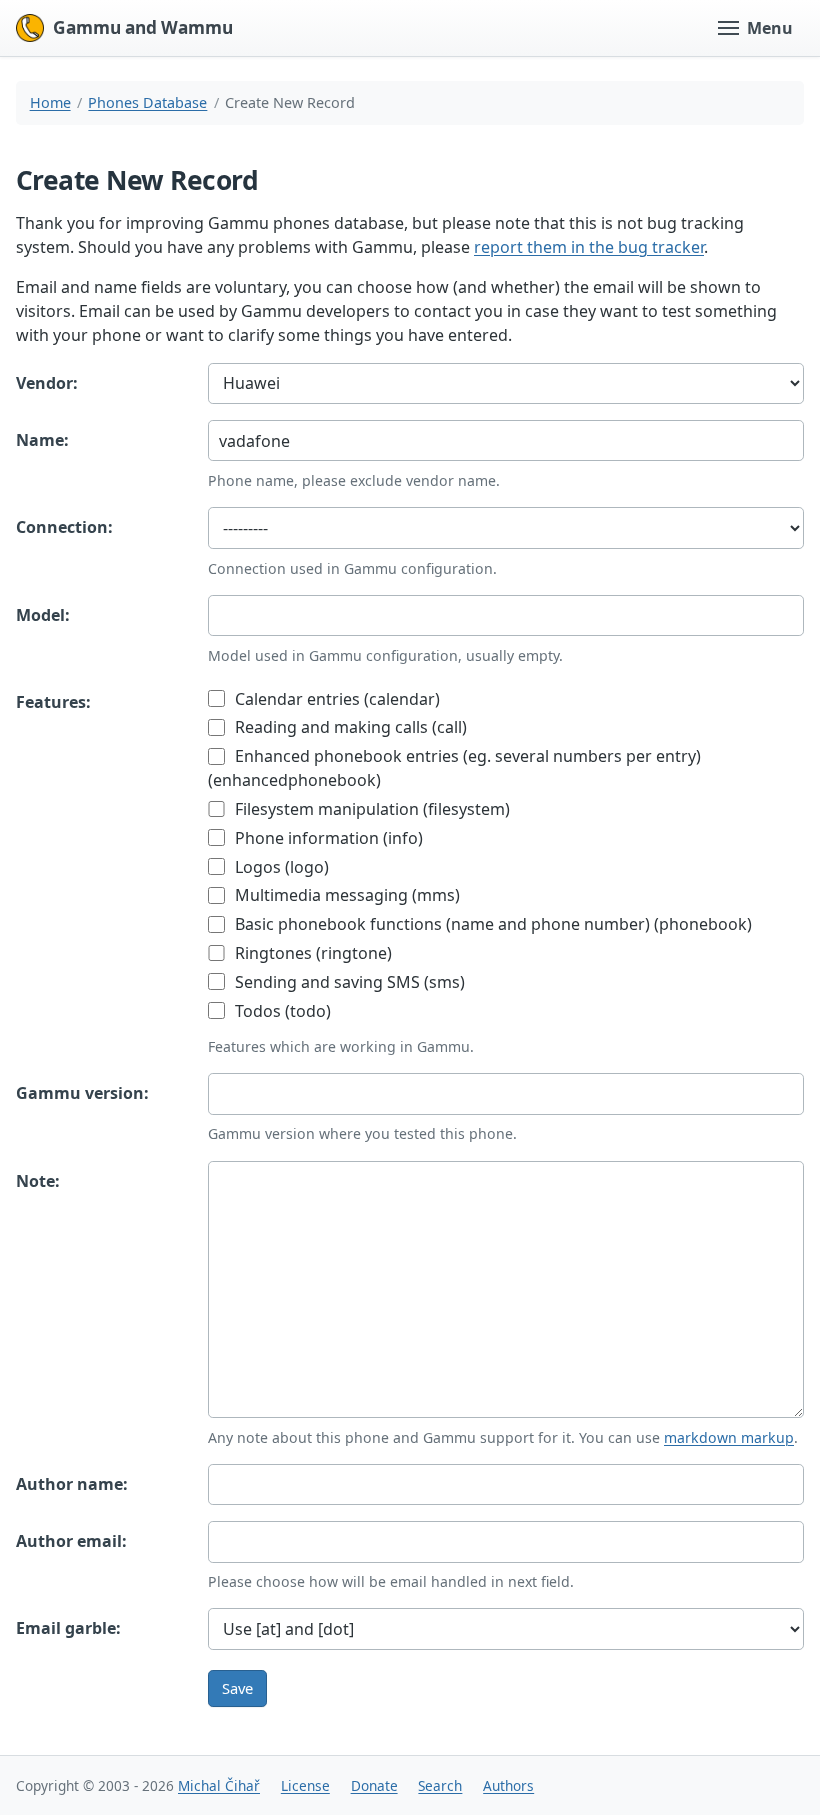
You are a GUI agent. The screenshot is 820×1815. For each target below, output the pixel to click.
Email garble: (68, 1628)
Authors (508, 1785)
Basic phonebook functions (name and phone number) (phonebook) (491, 924)
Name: (42, 440)
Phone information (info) (327, 838)
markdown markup (729, 1437)
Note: (38, 1181)
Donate (374, 1785)
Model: (43, 615)
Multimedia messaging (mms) (345, 895)
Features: (53, 702)
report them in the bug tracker (589, 247)
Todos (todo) (281, 1011)
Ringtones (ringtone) (311, 953)
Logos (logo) (280, 867)
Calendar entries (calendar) (335, 699)
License (305, 1785)
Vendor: (47, 383)
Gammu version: (82, 1093)
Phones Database (147, 102)
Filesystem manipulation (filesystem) (370, 809)
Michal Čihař (219, 1785)
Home (50, 102)
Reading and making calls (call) (349, 727)
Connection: (64, 527)
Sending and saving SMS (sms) (348, 982)
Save (237, 1688)
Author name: (72, 1484)
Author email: (71, 1541)
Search (440, 1785)
